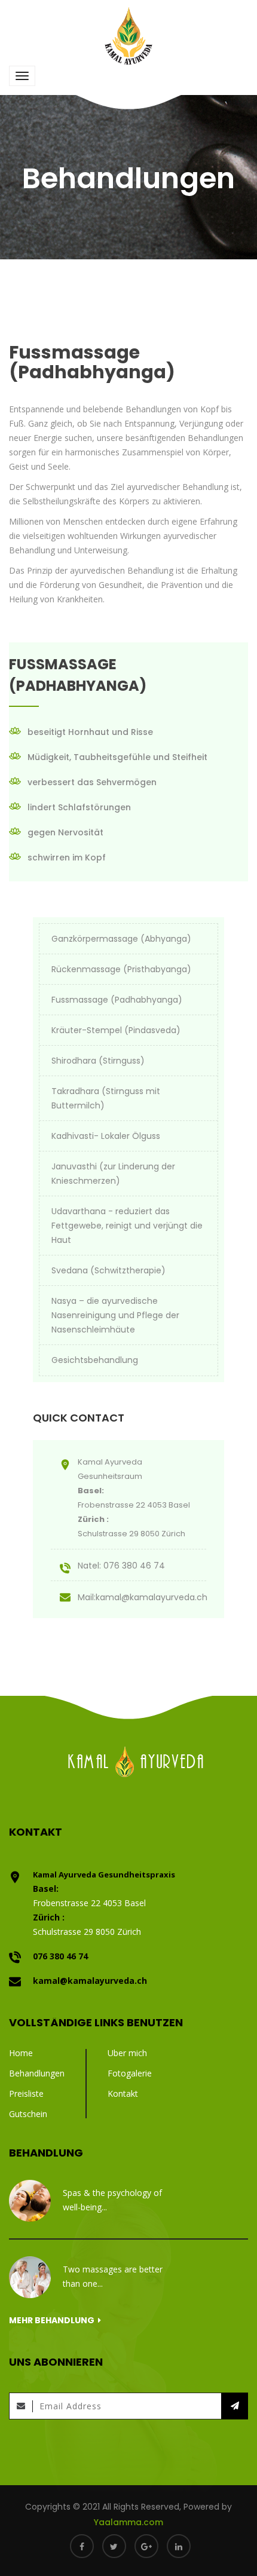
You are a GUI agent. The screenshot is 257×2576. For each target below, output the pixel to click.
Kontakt (123, 2093)
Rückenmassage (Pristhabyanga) (121, 969)
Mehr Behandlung (53, 2320)
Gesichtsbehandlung (95, 1360)
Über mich (127, 2053)
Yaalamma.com (128, 2522)
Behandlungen (37, 2073)
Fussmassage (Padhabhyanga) (117, 1000)
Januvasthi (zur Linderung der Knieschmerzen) (113, 1174)
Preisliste (26, 2093)
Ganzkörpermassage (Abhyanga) (121, 939)
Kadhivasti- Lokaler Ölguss (106, 1136)
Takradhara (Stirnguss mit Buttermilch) (106, 1098)
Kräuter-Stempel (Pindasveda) (116, 1030)
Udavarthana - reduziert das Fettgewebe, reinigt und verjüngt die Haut (127, 1226)
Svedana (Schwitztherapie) (108, 1270)
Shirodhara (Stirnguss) (98, 1061)
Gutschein (28, 2114)
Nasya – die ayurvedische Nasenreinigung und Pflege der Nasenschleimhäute (115, 1315)
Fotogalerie (130, 2073)
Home (21, 2053)
